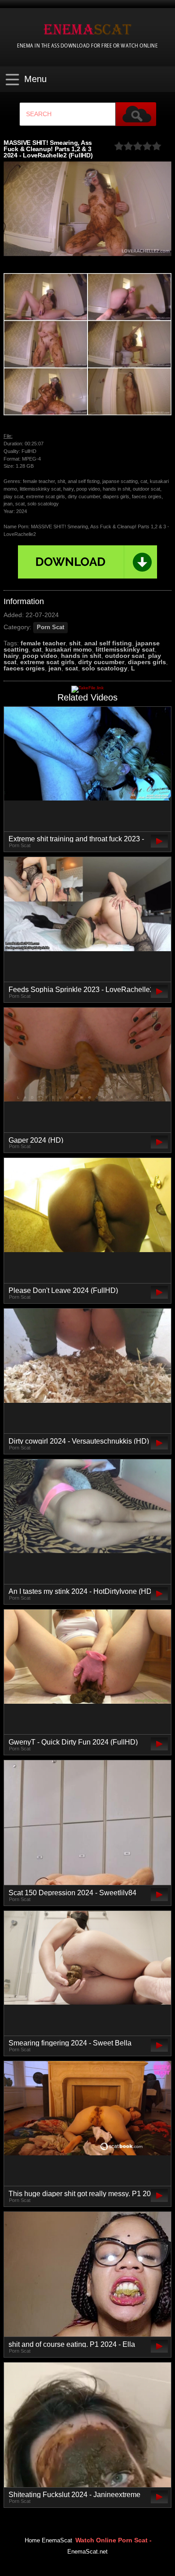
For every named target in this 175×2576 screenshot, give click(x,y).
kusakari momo (69, 649)
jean (55, 668)
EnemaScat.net (87, 2552)
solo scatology (105, 668)
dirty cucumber (101, 662)
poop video (40, 656)
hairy (11, 656)
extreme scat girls (47, 662)
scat (72, 668)
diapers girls (147, 662)
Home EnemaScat (48, 2541)
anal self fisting (108, 643)
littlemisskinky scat (125, 649)
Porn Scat (50, 627)
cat (37, 649)
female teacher (43, 643)
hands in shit (81, 656)
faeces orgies (24, 668)
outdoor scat (125, 656)
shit (75, 643)
